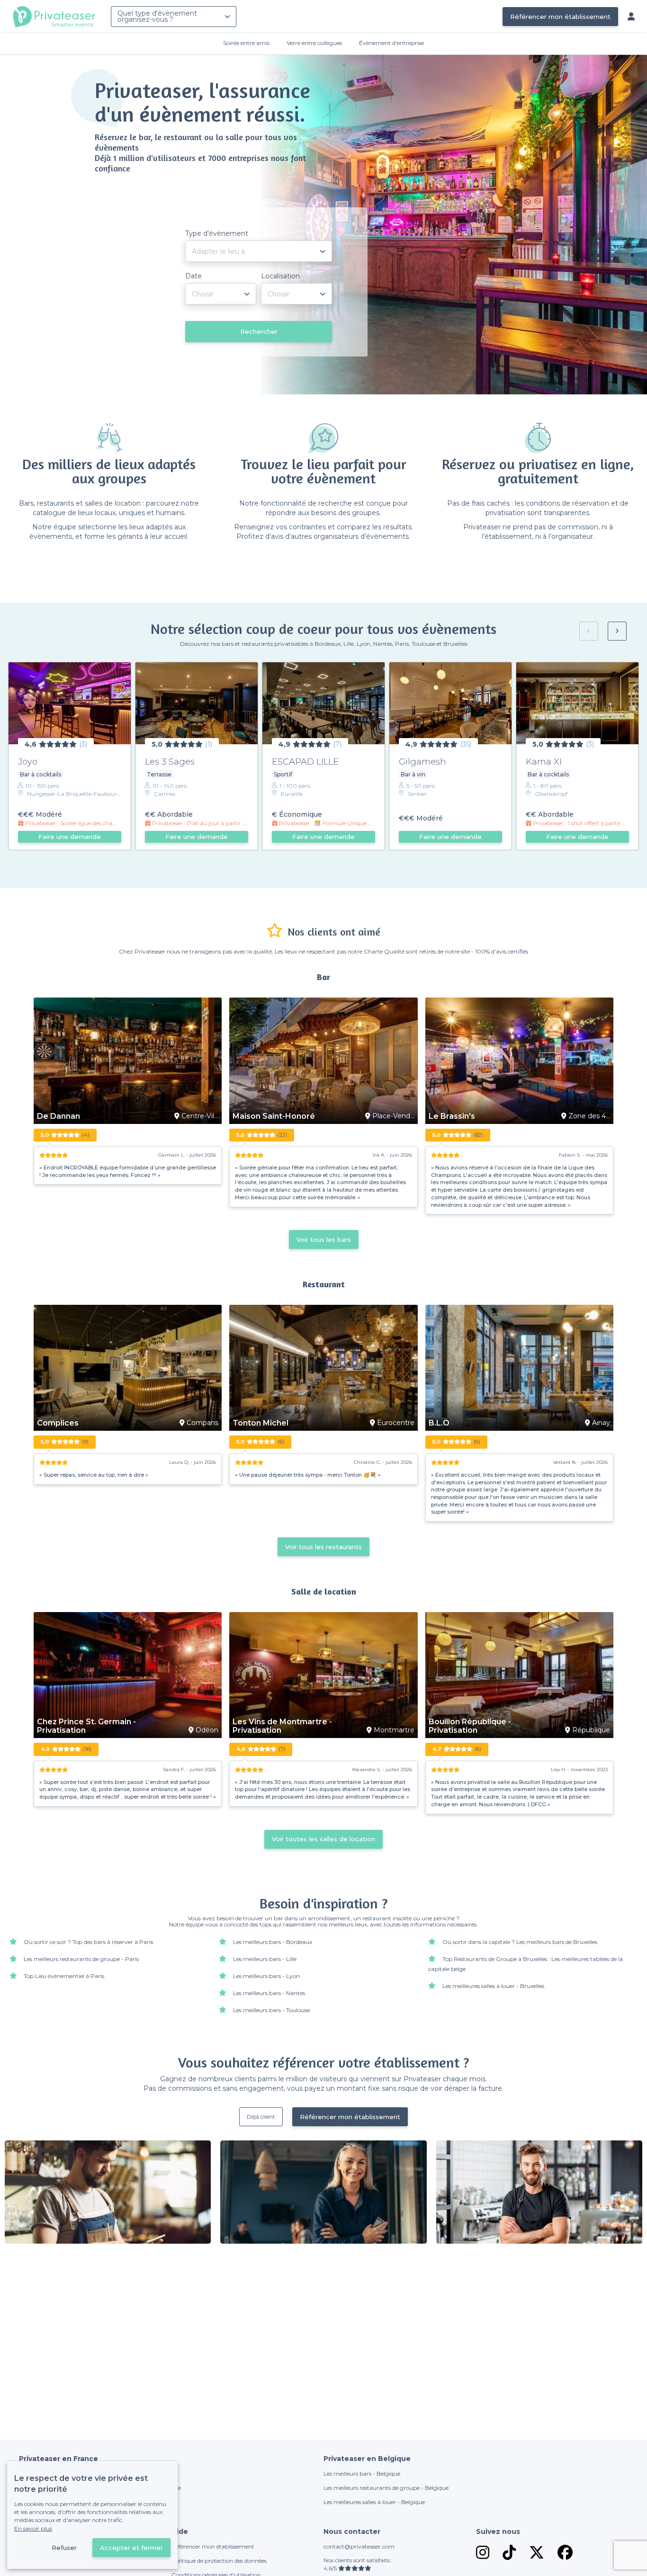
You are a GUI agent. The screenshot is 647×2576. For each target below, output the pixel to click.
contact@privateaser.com (359, 2546)
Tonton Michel (261, 1423)
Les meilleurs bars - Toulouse (271, 2010)
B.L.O (439, 1423)
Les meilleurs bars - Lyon (266, 1976)
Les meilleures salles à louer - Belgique (374, 2502)
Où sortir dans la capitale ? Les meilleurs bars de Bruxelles (520, 1942)
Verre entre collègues (314, 43)
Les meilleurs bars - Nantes (269, 1993)
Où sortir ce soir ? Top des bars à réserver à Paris (88, 1942)
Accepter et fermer (131, 2548)
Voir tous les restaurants (323, 1547)
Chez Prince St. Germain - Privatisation (86, 1726)
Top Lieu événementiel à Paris (64, 1976)
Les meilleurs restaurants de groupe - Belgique (386, 2488)
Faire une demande (70, 837)
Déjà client (261, 2117)
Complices (58, 1423)
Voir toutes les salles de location (323, 1839)
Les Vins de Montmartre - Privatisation (282, 1726)
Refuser (64, 2548)
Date (193, 276)
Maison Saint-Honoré (274, 1116)
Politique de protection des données (219, 2561)
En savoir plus (33, 2528)
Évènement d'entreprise (391, 43)
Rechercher (259, 331)
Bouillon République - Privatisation (470, 1726)
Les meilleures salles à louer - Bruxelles (493, 1986)
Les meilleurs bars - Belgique (362, 2473)
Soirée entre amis (246, 43)
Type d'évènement (217, 233)
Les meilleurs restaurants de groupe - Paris (81, 1959)
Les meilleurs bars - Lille (265, 1959)
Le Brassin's (452, 1116)
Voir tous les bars (324, 1239)
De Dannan (58, 1116)
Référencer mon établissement (560, 17)
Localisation (280, 276)
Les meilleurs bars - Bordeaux (273, 1942)
